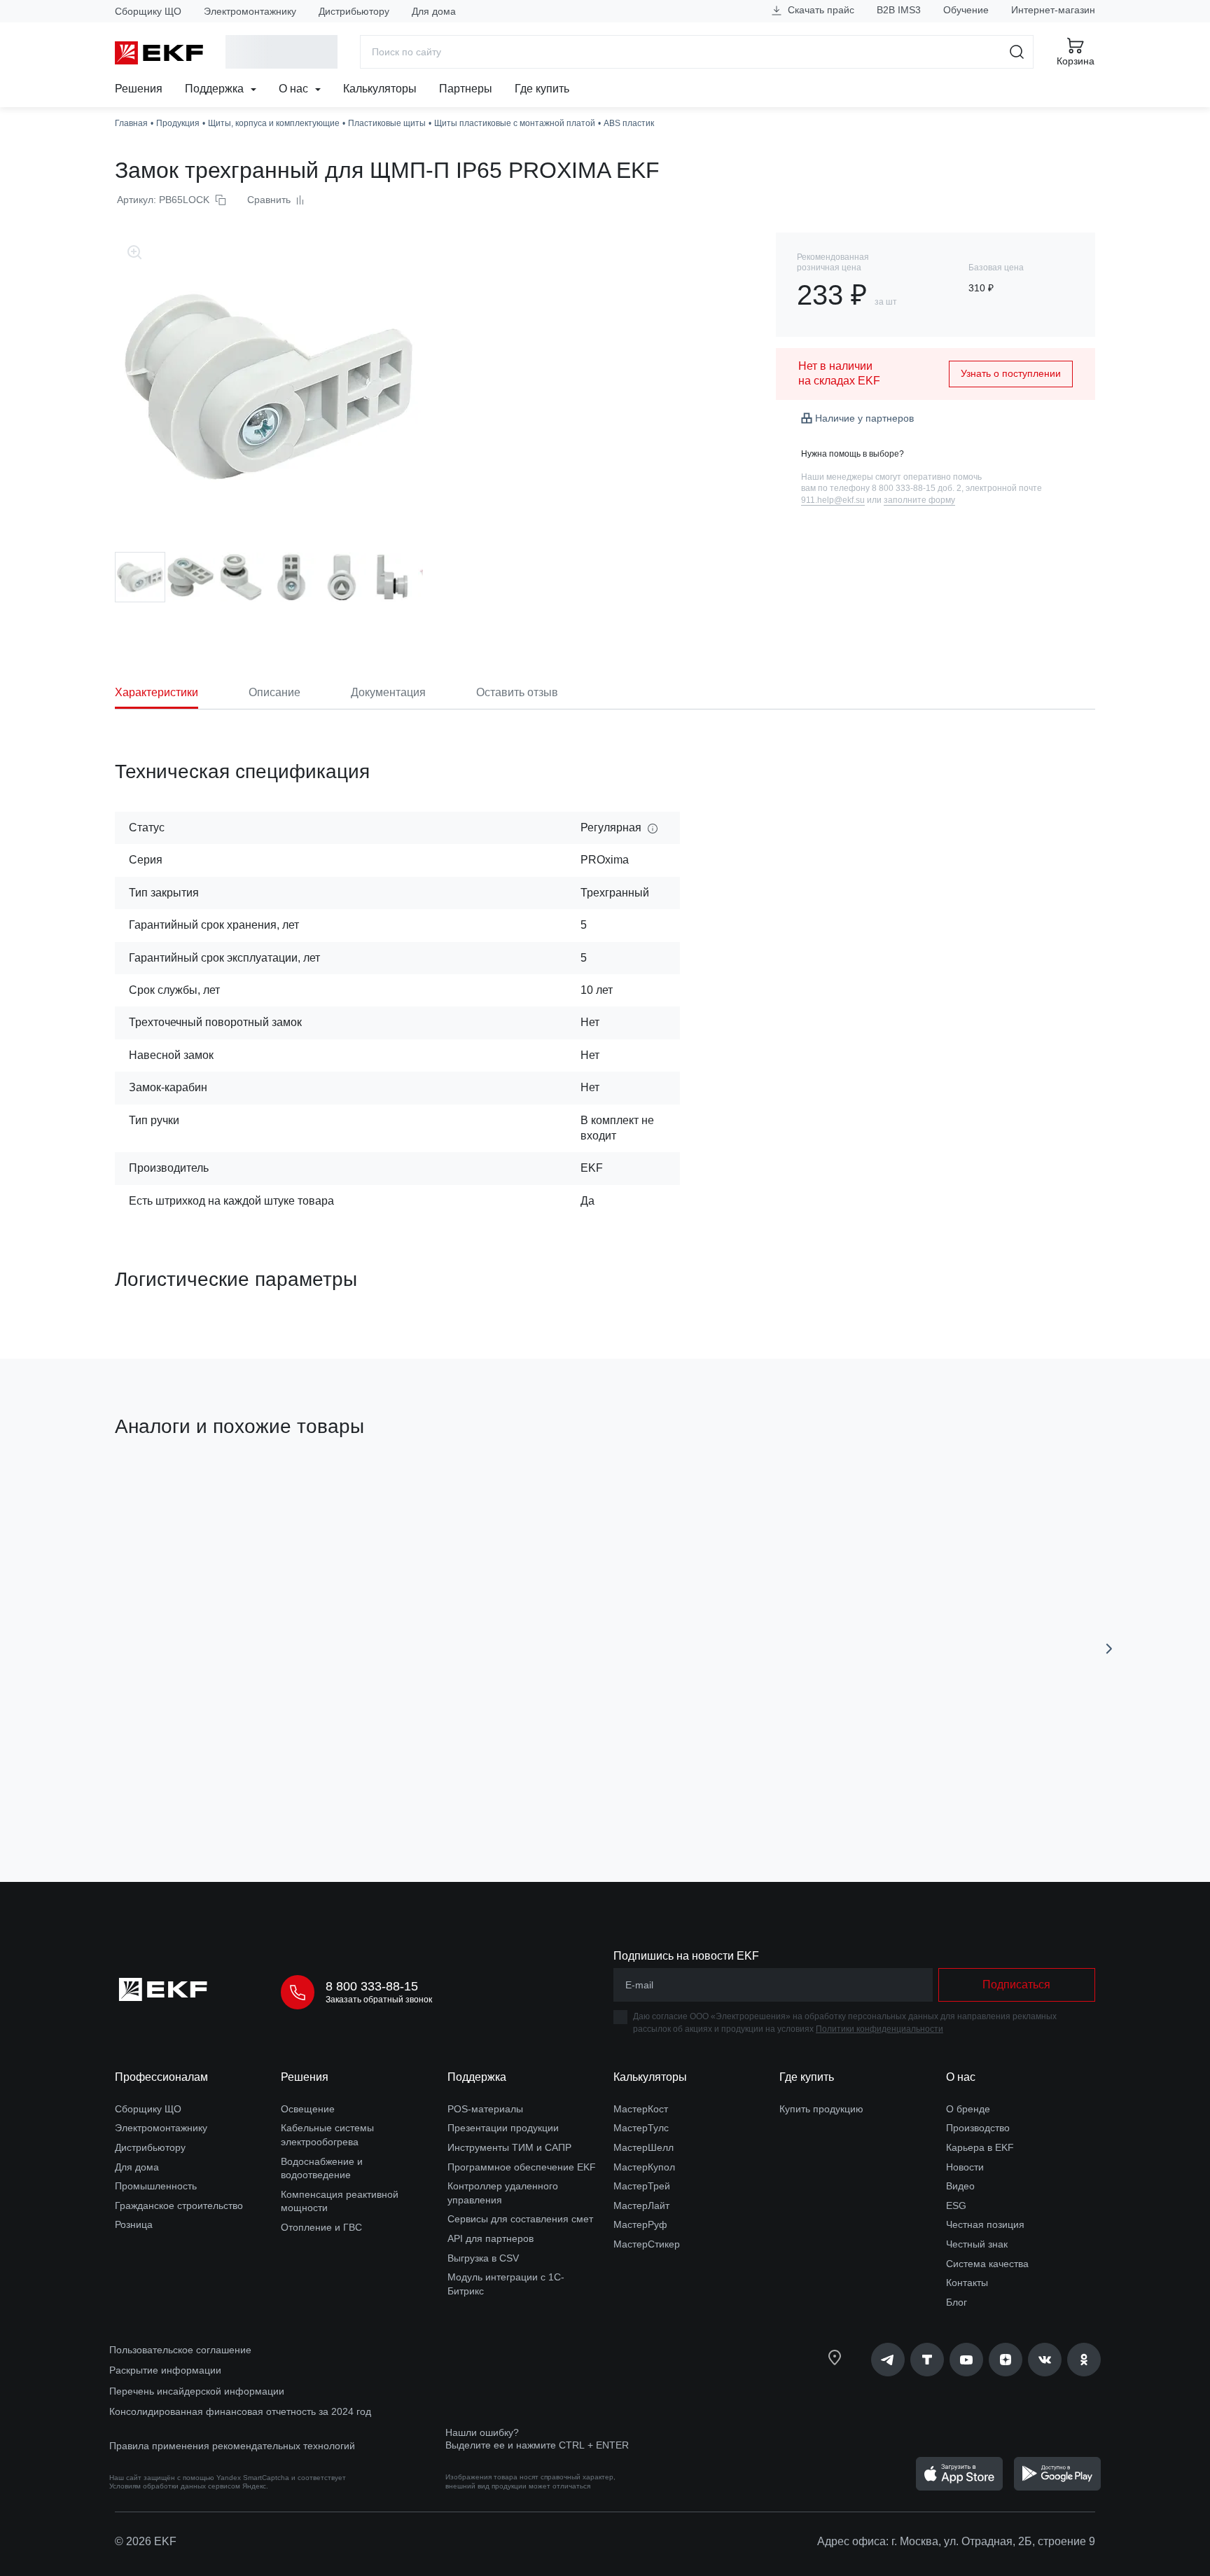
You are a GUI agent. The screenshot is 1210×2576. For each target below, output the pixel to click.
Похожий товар (167, 1493)
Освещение (308, 2109)
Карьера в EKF (980, 2147)
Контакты (967, 2283)
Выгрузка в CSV (483, 2258)
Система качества (987, 2264)
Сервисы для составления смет (520, 2219)
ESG (956, 2205)
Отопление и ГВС (321, 2227)
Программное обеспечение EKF (522, 2167)
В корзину (195, 1792)
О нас (295, 89)
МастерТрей (642, 2186)
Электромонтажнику (250, 11)
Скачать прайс (820, 10)
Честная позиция (985, 2224)
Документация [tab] (388, 692)
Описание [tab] (274, 692)
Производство (978, 2128)
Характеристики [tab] (157, 692)
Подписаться (1016, 1985)
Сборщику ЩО (148, 11)
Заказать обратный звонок (379, 2000)
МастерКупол (644, 2167)
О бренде (968, 2109)
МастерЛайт (641, 2205)
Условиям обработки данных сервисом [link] (175, 2486)
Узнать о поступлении (1011, 373)
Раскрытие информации (165, 2370)
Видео (960, 2186)
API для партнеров (491, 2238)
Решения (139, 89)
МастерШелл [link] (644, 2147)
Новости (965, 2167)
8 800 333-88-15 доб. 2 (917, 488)
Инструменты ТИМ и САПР (509, 2147)
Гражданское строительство (179, 2205)
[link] (888, 2360)
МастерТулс (641, 2128)
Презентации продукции (503, 2128)
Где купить (542, 89)
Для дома (434, 11)
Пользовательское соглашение (180, 2350)
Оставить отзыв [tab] (517, 692)
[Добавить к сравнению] (320, 1792)
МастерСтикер (647, 2244)
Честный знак (977, 2244)
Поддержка (216, 89)
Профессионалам (161, 2077)
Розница (134, 2224)
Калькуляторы (380, 89)
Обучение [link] (966, 10)
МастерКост (641, 2109)
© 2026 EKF (146, 2541)
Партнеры (466, 89)
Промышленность (156, 2186)
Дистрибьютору (354, 11)
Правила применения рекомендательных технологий (232, 2446)
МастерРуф (640, 2224)
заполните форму (919, 500)
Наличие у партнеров (864, 418)
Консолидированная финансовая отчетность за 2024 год (240, 2411)
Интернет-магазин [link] (1053, 10)
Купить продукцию (821, 2109)
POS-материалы (485, 2109)
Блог (957, 2302)
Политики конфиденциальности (879, 2029)
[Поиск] (1017, 52)
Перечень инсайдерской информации (197, 2391)
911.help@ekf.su (833, 500)
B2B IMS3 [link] (899, 10)
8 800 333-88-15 (372, 1986)
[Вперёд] (1109, 1649)
